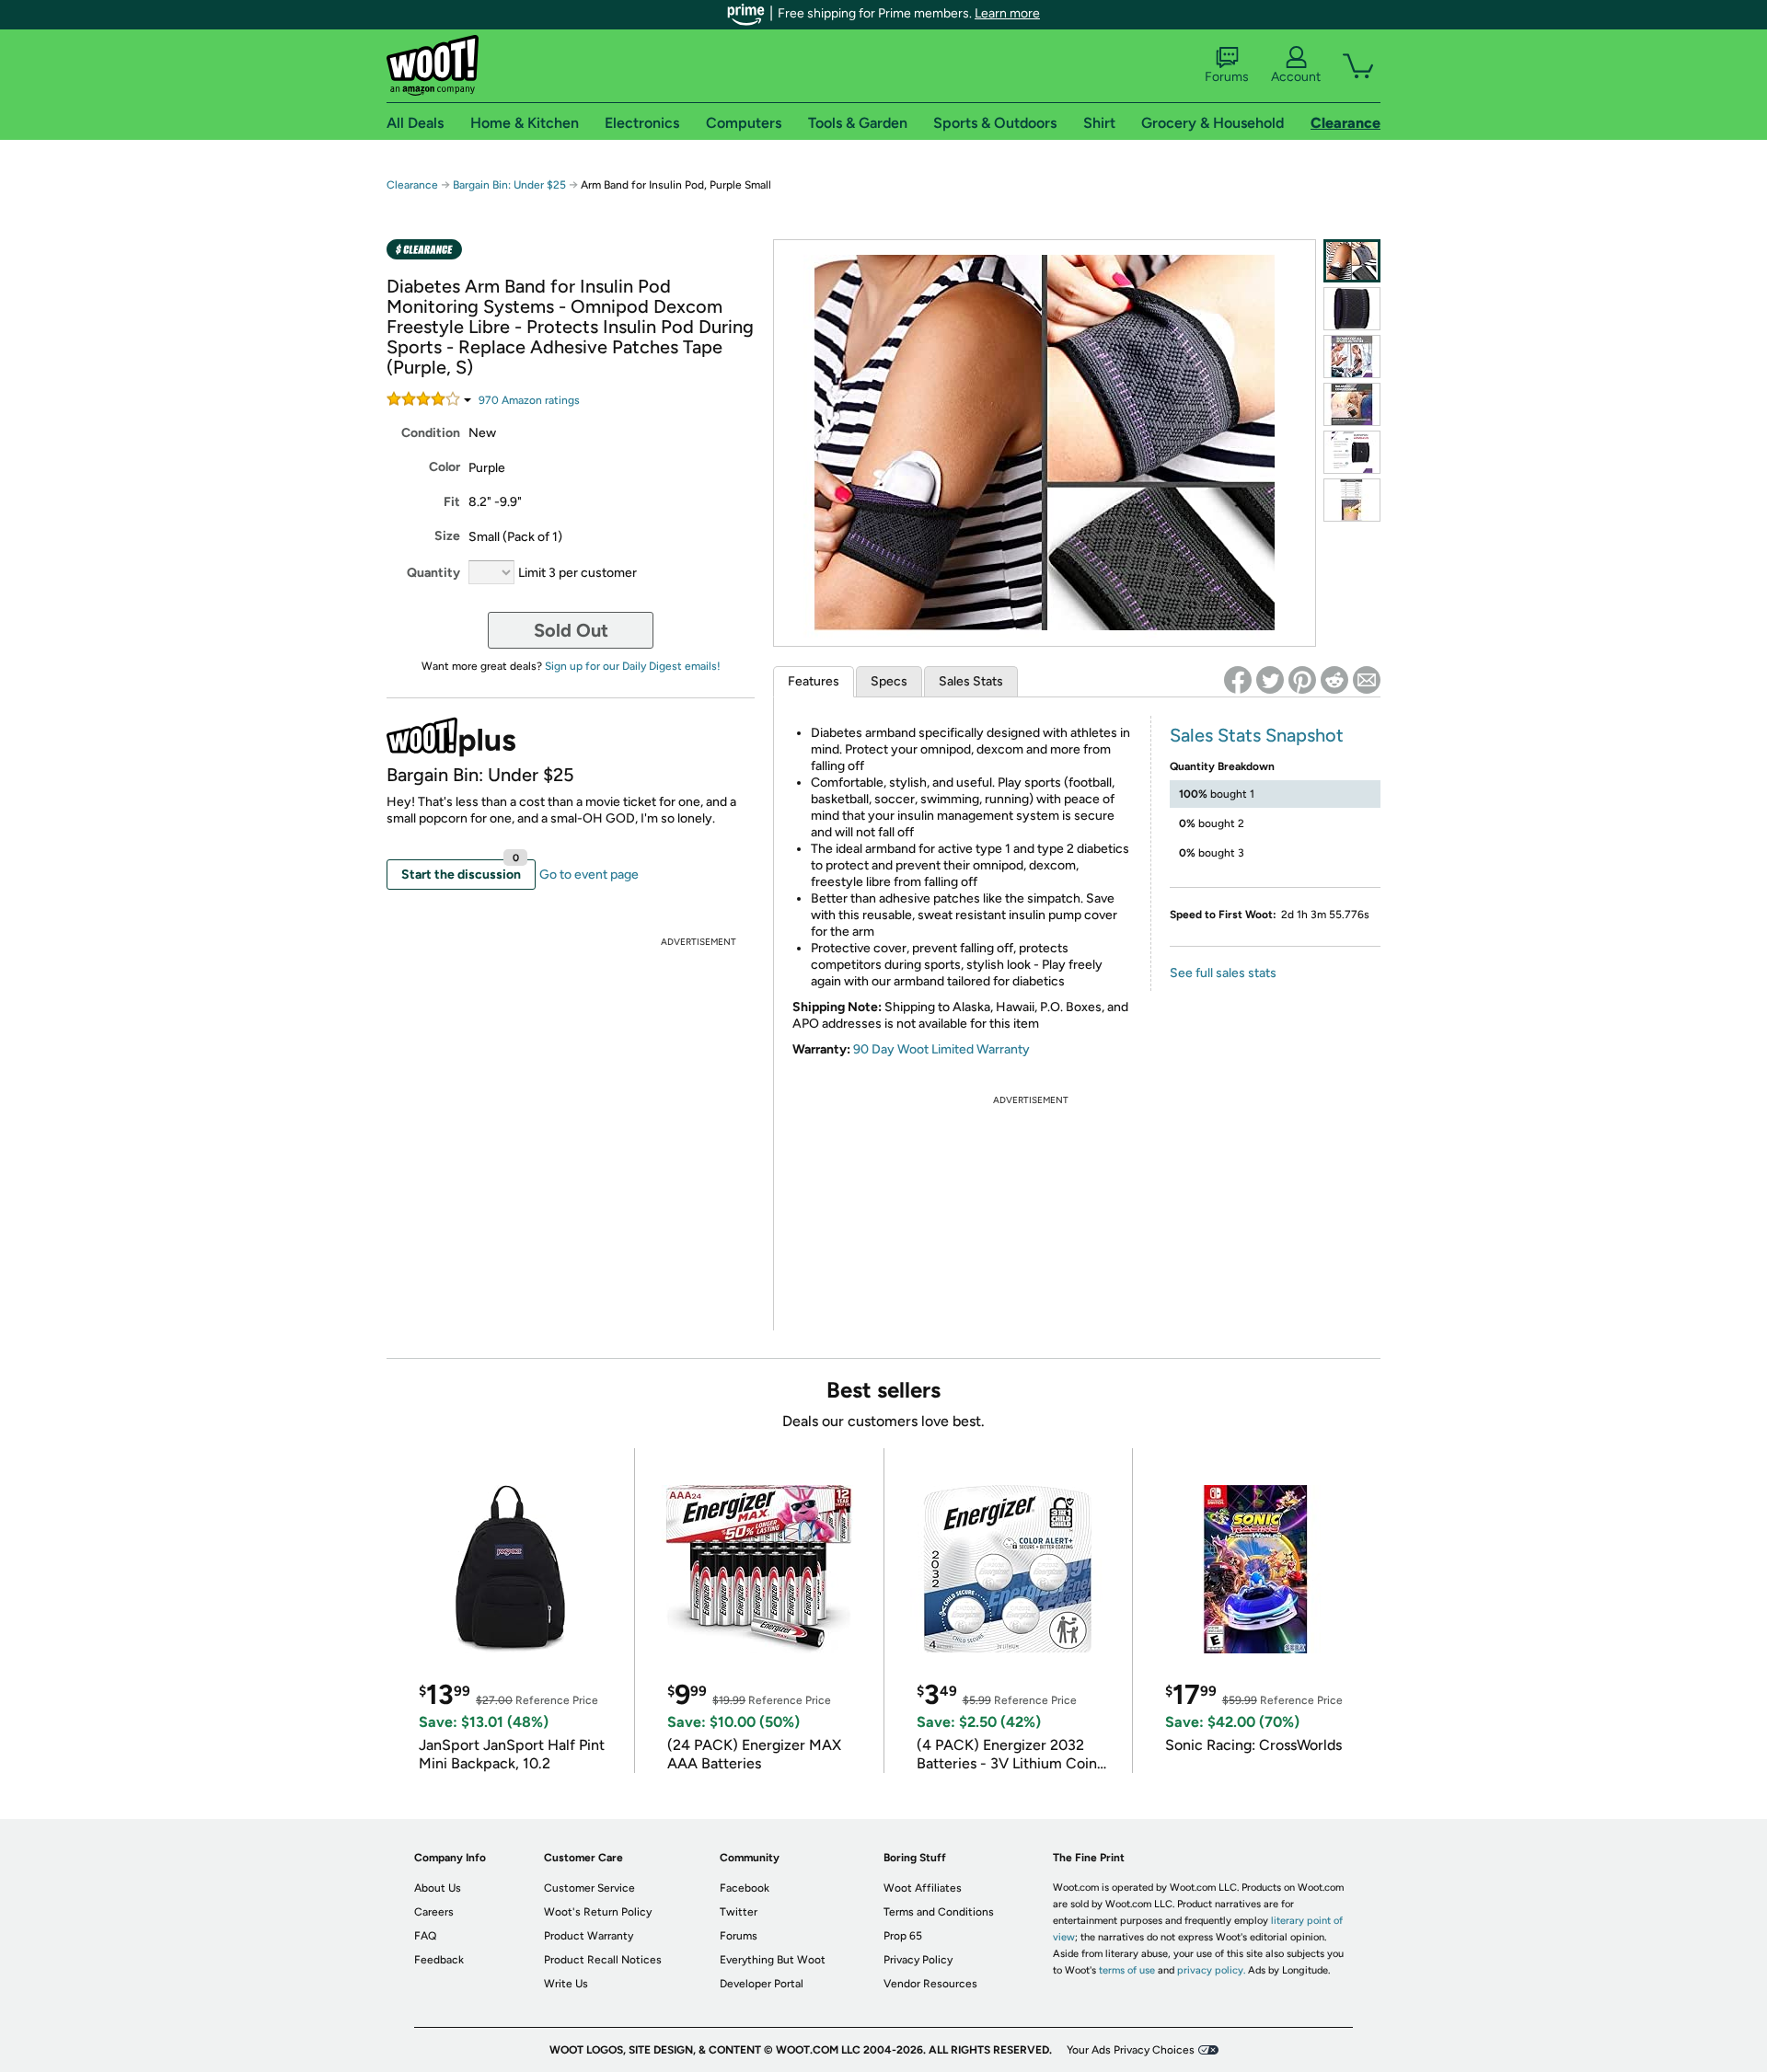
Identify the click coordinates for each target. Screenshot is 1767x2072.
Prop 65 (903, 1936)
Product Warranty (589, 1936)
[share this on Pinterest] (1302, 680)
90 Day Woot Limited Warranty (941, 1049)
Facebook (745, 1888)
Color (445, 467)
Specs (889, 681)
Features (814, 681)
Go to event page (589, 875)
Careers (434, 1912)
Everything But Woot (773, 1960)
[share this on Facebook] (1238, 680)
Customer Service (589, 1888)
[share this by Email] (1367, 680)
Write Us (566, 1984)
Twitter (739, 1912)
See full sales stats (1223, 973)
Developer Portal (762, 1984)
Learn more (1007, 13)
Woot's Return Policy (598, 1912)
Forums (1227, 77)
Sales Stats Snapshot (1257, 735)
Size (447, 536)
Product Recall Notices (603, 1960)
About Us (438, 1888)
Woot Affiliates (923, 1888)
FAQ (425, 1936)
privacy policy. (1211, 1970)
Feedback (439, 1960)
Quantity (433, 573)
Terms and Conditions (939, 1912)
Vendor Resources (930, 1984)
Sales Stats (971, 681)
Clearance (412, 185)
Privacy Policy (918, 1960)
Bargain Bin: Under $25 (509, 185)
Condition (431, 433)
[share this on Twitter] (1270, 680)
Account (1296, 77)
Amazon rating (529, 400)
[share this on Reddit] (1334, 680)
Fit (452, 502)
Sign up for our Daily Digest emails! (633, 666)
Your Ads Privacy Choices (1131, 2050)
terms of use (1127, 1970)
